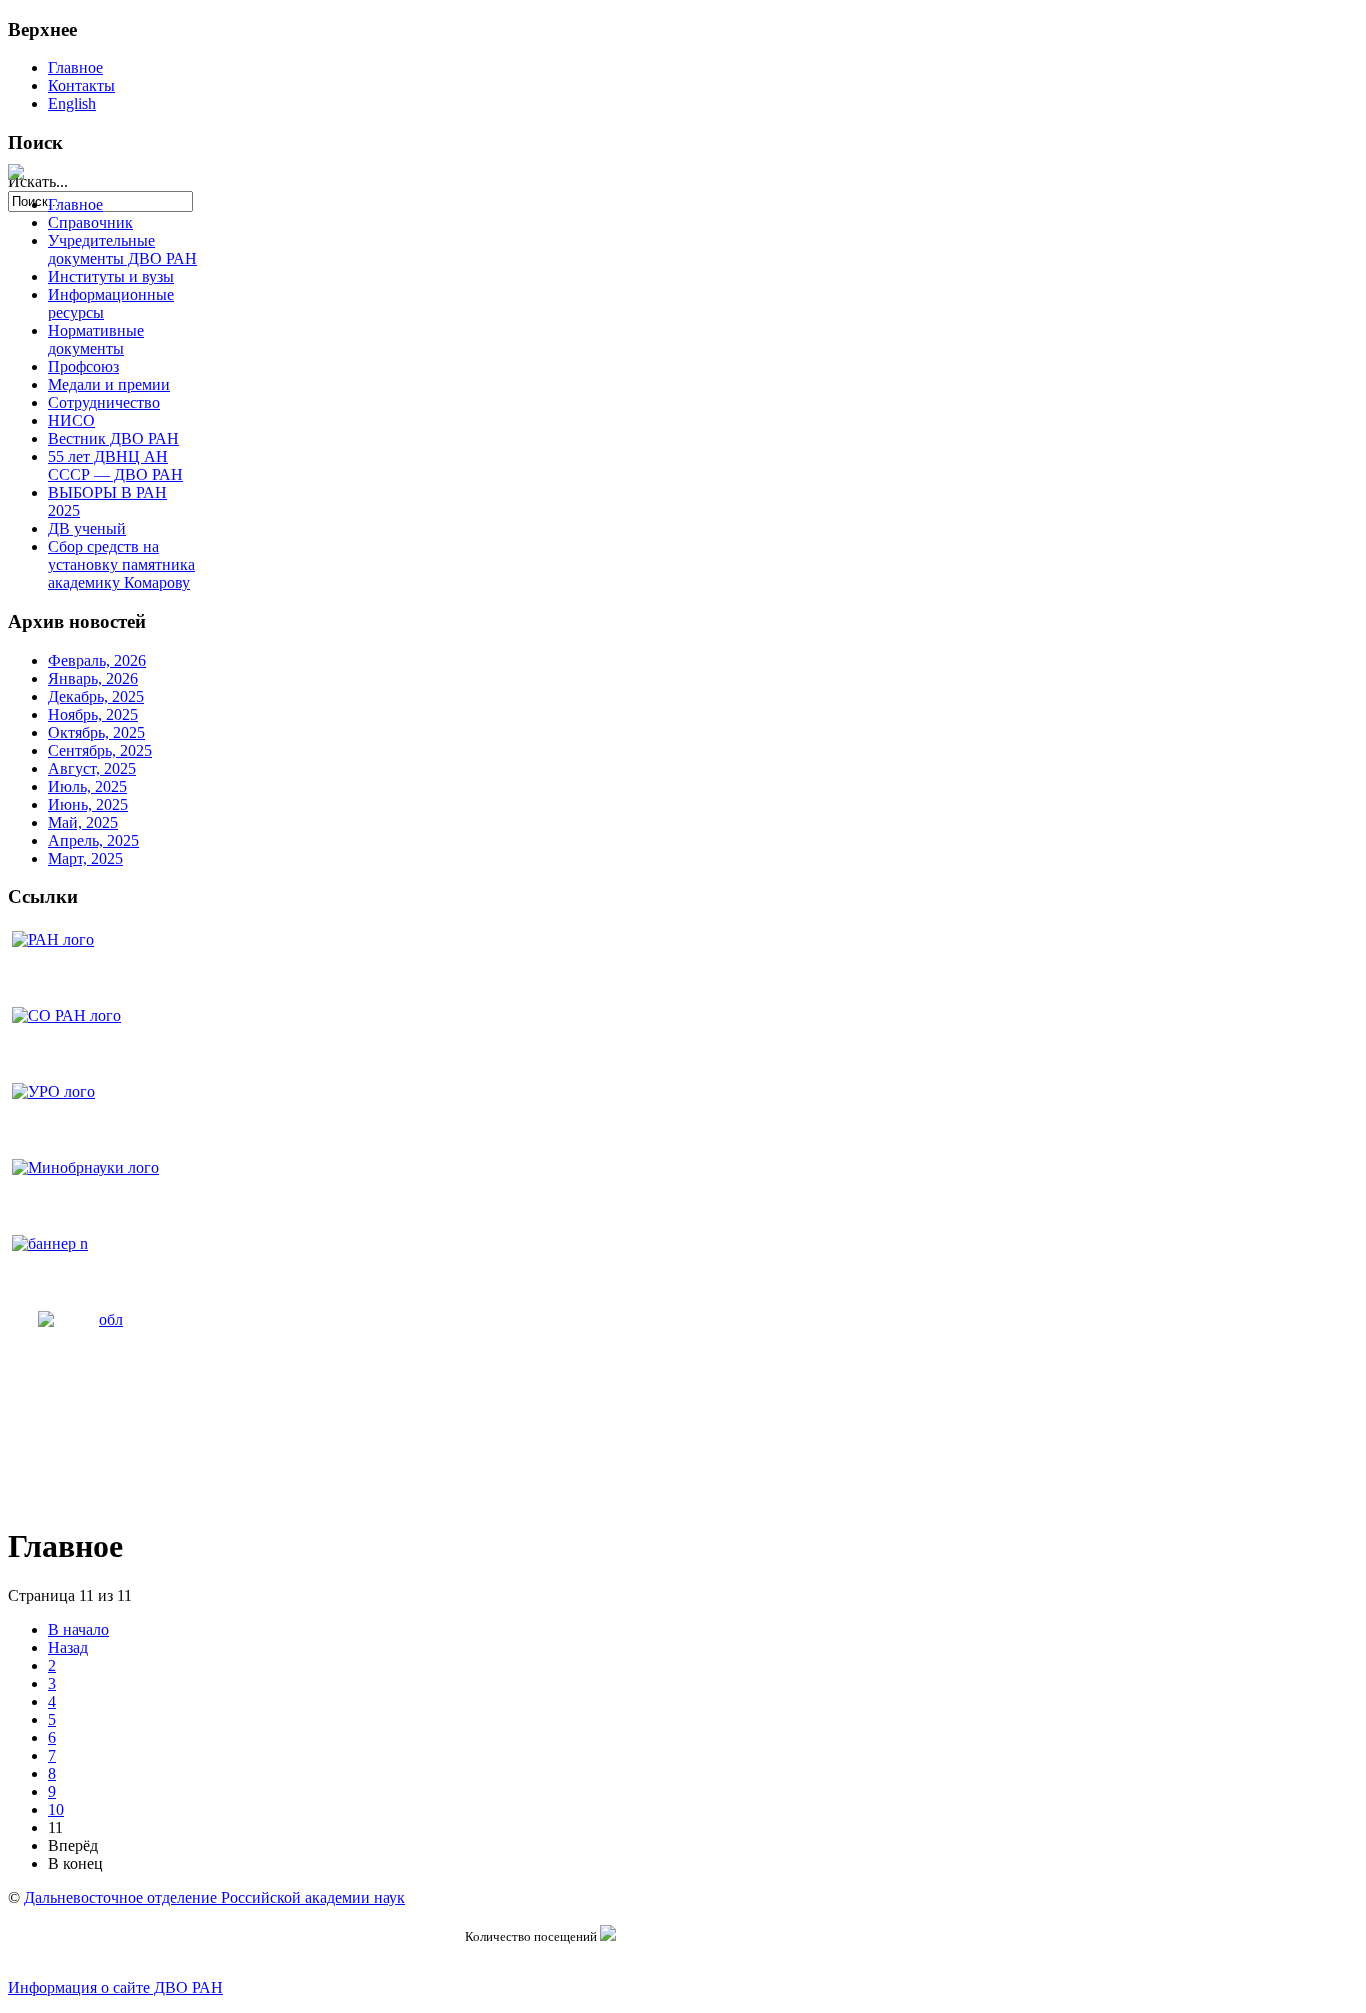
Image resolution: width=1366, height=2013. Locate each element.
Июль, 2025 (87, 786)
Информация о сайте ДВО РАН (115, 1987)
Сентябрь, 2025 (100, 750)
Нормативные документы (96, 339)
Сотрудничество (104, 402)
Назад (68, 1647)
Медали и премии (109, 384)
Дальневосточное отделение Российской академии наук (214, 1897)
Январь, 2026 (93, 678)
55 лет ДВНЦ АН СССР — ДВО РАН (115, 465)
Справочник (90, 222)
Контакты (81, 85)
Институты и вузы (111, 276)
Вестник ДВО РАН (113, 438)
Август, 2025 (92, 768)
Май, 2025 (83, 822)
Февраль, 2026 (97, 660)
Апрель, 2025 (93, 840)
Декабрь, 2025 (96, 696)
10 (56, 1809)
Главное (75, 67)
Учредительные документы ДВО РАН (122, 249)
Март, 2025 (85, 858)
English (72, 103)
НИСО (71, 420)
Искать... (38, 181)
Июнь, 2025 (88, 804)
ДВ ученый (87, 528)
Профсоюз (83, 366)
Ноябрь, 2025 (93, 714)
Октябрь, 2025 (96, 732)
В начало (78, 1629)
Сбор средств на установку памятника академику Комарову (121, 564)
